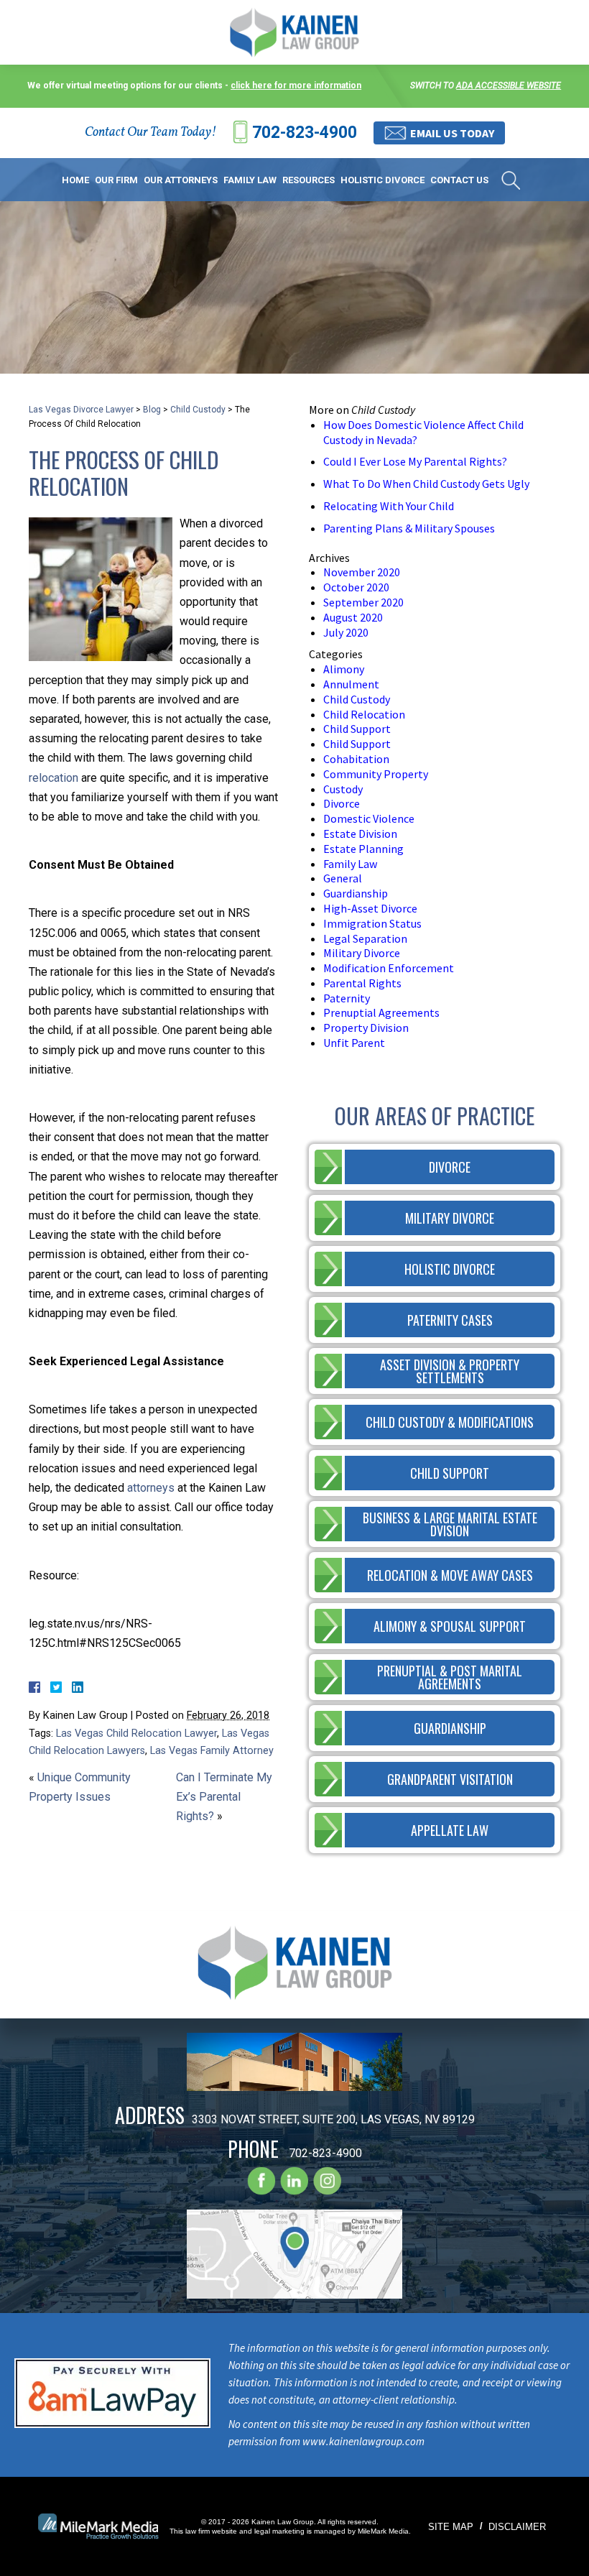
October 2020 (356, 587)
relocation (54, 778)
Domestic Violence (369, 818)
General (343, 878)
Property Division (366, 1028)
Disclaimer (517, 2527)
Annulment (351, 684)
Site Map (451, 2527)
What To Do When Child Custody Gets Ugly (426, 484)
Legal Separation (365, 938)
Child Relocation (364, 714)
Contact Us (459, 180)
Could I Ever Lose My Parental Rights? (415, 461)
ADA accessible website (509, 86)
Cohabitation (356, 759)
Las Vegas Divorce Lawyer (81, 410)
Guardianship (356, 893)
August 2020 (353, 617)
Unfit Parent (354, 1043)
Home (75, 180)
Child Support (357, 729)
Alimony (344, 669)
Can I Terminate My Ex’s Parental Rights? (224, 1797)
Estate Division (360, 834)
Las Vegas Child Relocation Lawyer (136, 1734)
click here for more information (296, 86)
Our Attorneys (181, 180)
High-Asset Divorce (370, 908)
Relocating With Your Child (389, 506)
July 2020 (346, 632)
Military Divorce (362, 953)
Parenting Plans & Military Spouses (409, 528)
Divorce (342, 803)
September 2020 (363, 602)
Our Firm (116, 180)
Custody (343, 789)
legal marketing (279, 2531)
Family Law (250, 180)
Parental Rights (362, 983)
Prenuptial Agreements (381, 1012)
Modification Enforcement (389, 968)
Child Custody (198, 410)
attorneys (151, 1488)
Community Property (376, 774)
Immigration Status (372, 923)
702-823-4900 (305, 133)
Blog (152, 410)
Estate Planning (363, 849)
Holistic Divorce (382, 180)
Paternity (347, 998)
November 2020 (362, 572)
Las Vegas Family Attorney (212, 1751)
